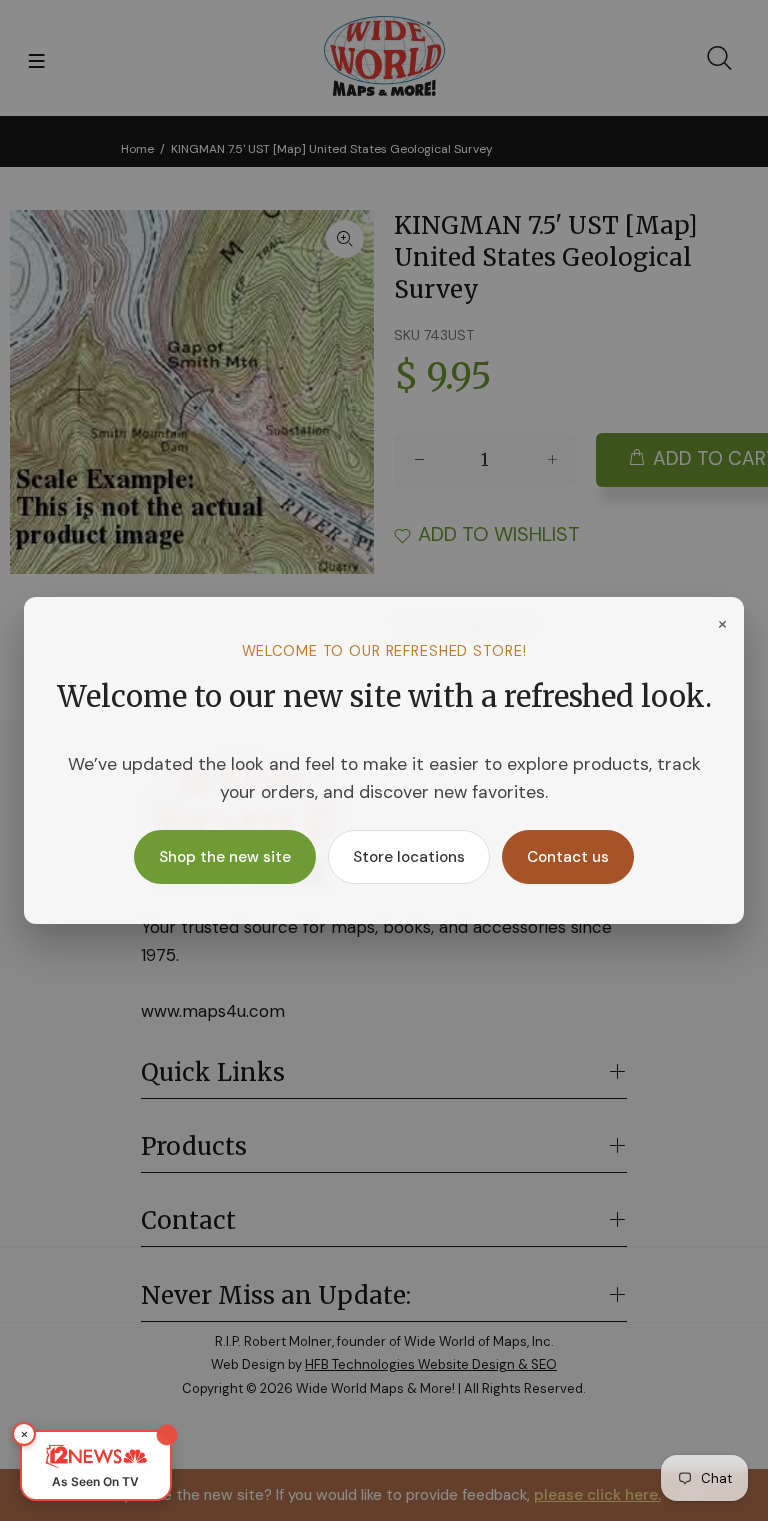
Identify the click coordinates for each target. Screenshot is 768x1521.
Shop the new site (225, 857)
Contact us (568, 857)
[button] (96, 1465)
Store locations (409, 857)
